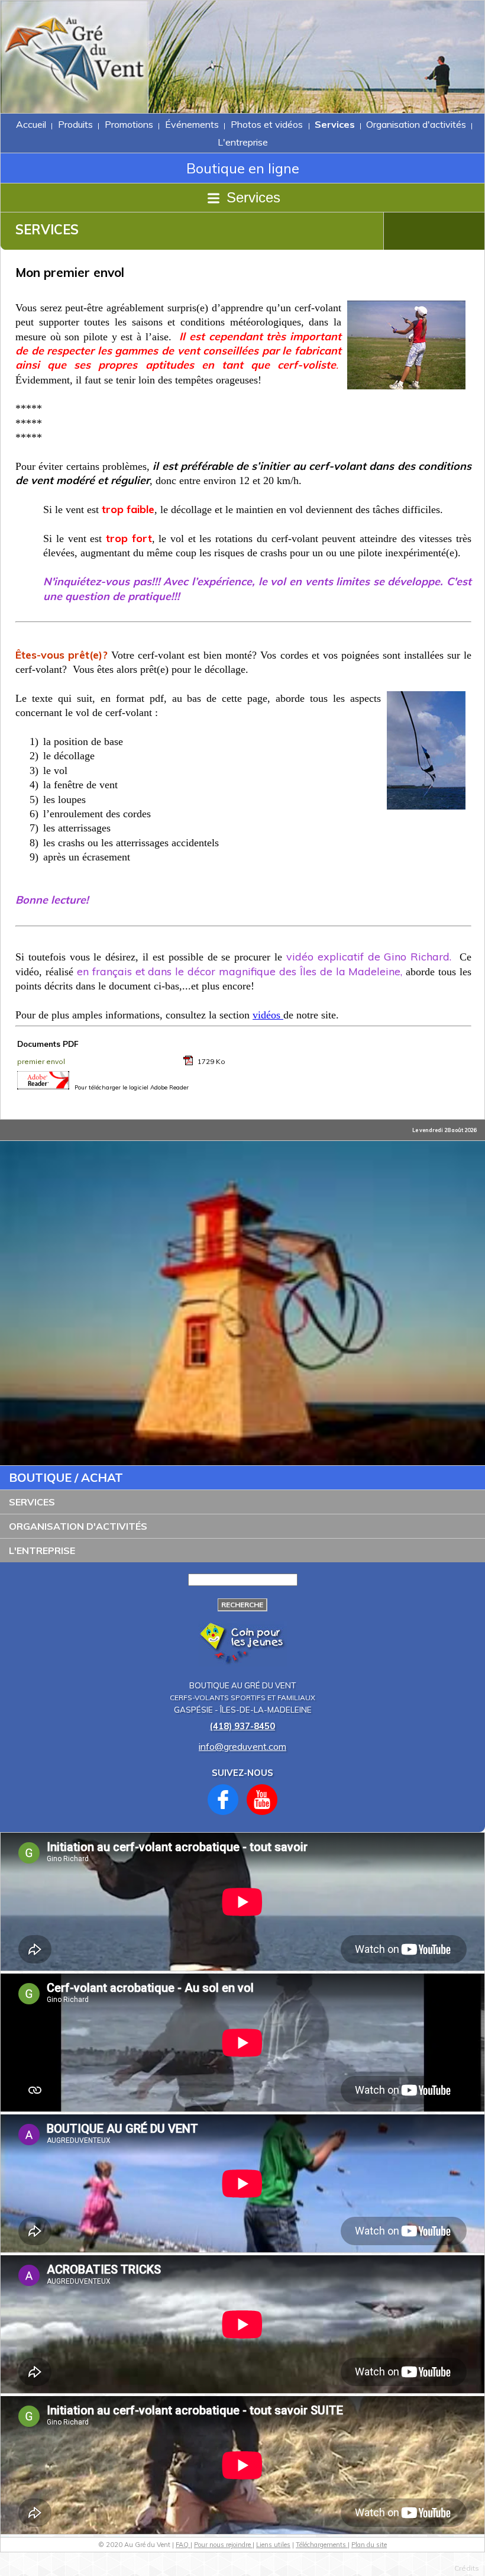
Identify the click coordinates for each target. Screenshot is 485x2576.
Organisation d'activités (416, 124)
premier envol (41, 1061)
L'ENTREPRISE (42, 1550)
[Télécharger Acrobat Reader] (43, 1086)
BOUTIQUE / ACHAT (66, 1477)
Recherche (242, 1605)
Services (335, 124)
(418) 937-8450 (242, 1726)
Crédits (467, 2568)
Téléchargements (322, 2545)
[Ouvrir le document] (189, 1063)
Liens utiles (273, 2545)
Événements (192, 124)
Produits (75, 124)
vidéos (268, 1015)
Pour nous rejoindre (223, 2545)
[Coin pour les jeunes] (243, 1663)
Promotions (129, 124)
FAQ (183, 2545)
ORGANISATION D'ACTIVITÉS (78, 1526)
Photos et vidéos (267, 124)
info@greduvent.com (242, 1746)
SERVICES (32, 1502)
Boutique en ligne (243, 168)
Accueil (31, 124)
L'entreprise (243, 142)
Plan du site (369, 2545)
